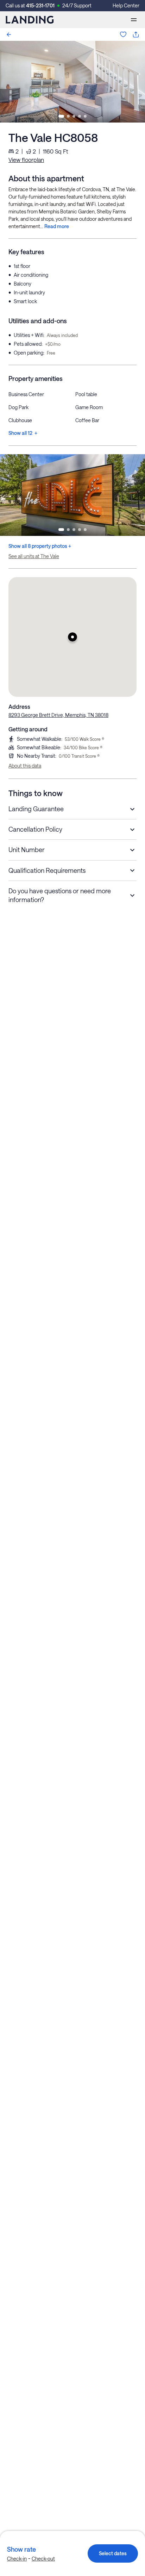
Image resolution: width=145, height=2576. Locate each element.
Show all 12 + (23, 433)
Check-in (17, 2559)
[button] (72, 637)
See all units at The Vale (34, 556)
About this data (25, 766)
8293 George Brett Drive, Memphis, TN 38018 (58, 715)
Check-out (43, 2559)
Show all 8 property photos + (40, 546)
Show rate (21, 2549)
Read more (57, 226)
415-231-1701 (40, 5)
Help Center (126, 5)
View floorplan (26, 160)
